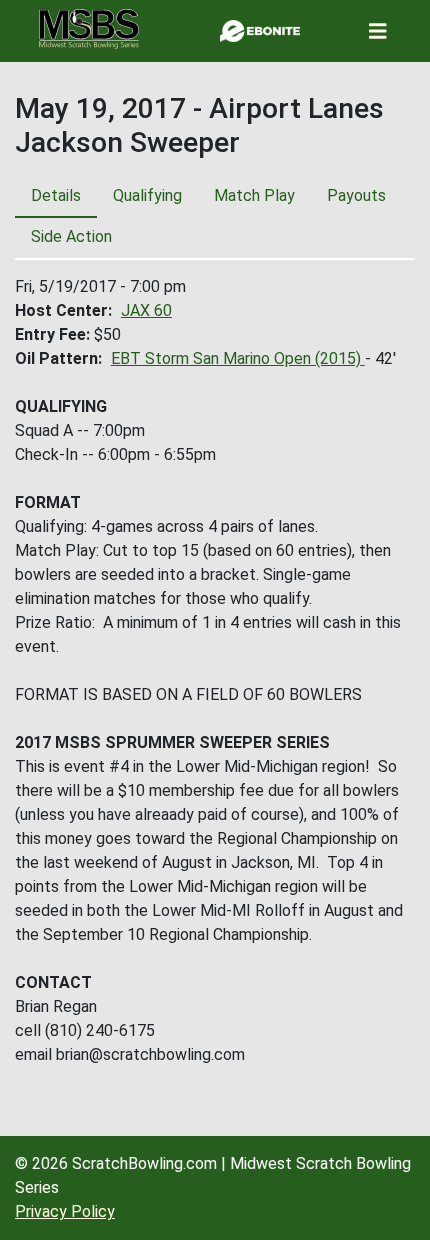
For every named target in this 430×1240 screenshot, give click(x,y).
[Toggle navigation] (378, 31)
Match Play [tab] (254, 195)
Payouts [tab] (356, 195)
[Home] (89, 29)
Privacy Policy (65, 1211)
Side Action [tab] (71, 236)
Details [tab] (56, 195)
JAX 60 (146, 310)
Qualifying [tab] (147, 195)
